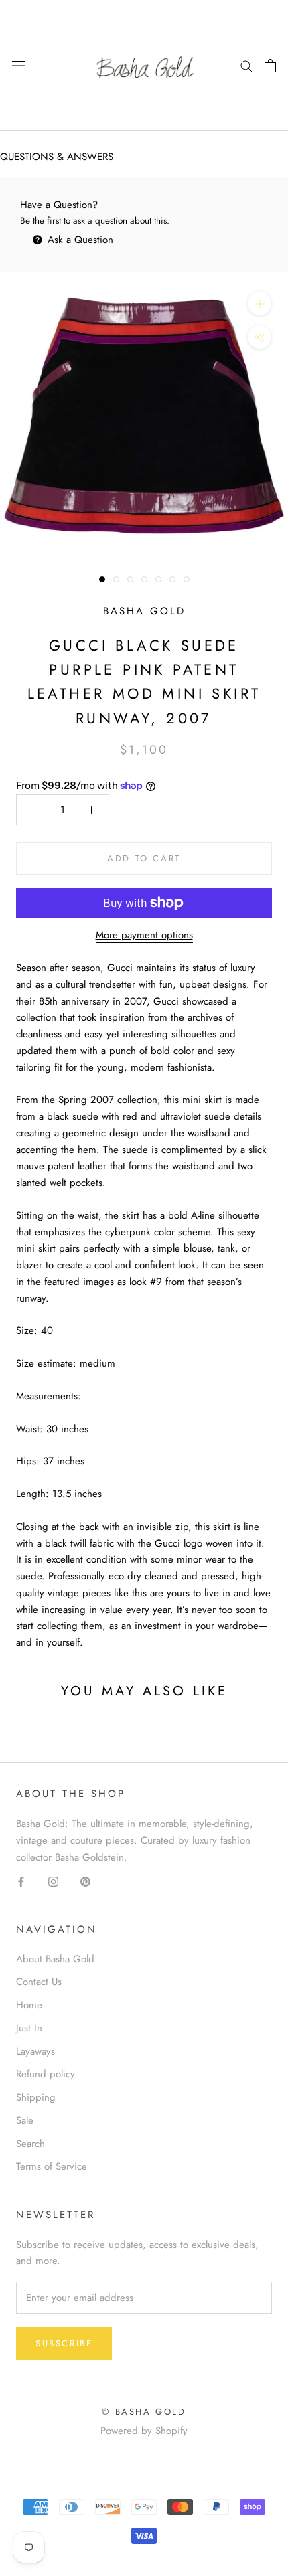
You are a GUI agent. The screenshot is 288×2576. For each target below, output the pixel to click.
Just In (29, 2028)
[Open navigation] (19, 66)
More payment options (144, 935)
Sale (25, 2120)
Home (29, 2005)
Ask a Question (79, 240)
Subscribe (64, 2343)
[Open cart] (270, 66)
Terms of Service (52, 2166)
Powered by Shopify (144, 2431)
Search (30, 2144)
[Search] (246, 65)
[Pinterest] (85, 1881)
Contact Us (39, 1982)
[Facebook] (21, 1881)
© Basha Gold (144, 2412)
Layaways (35, 2051)
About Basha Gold (55, 1959)
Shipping (36, 2097)
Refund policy (46, 2074)
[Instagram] (53, 1881)
